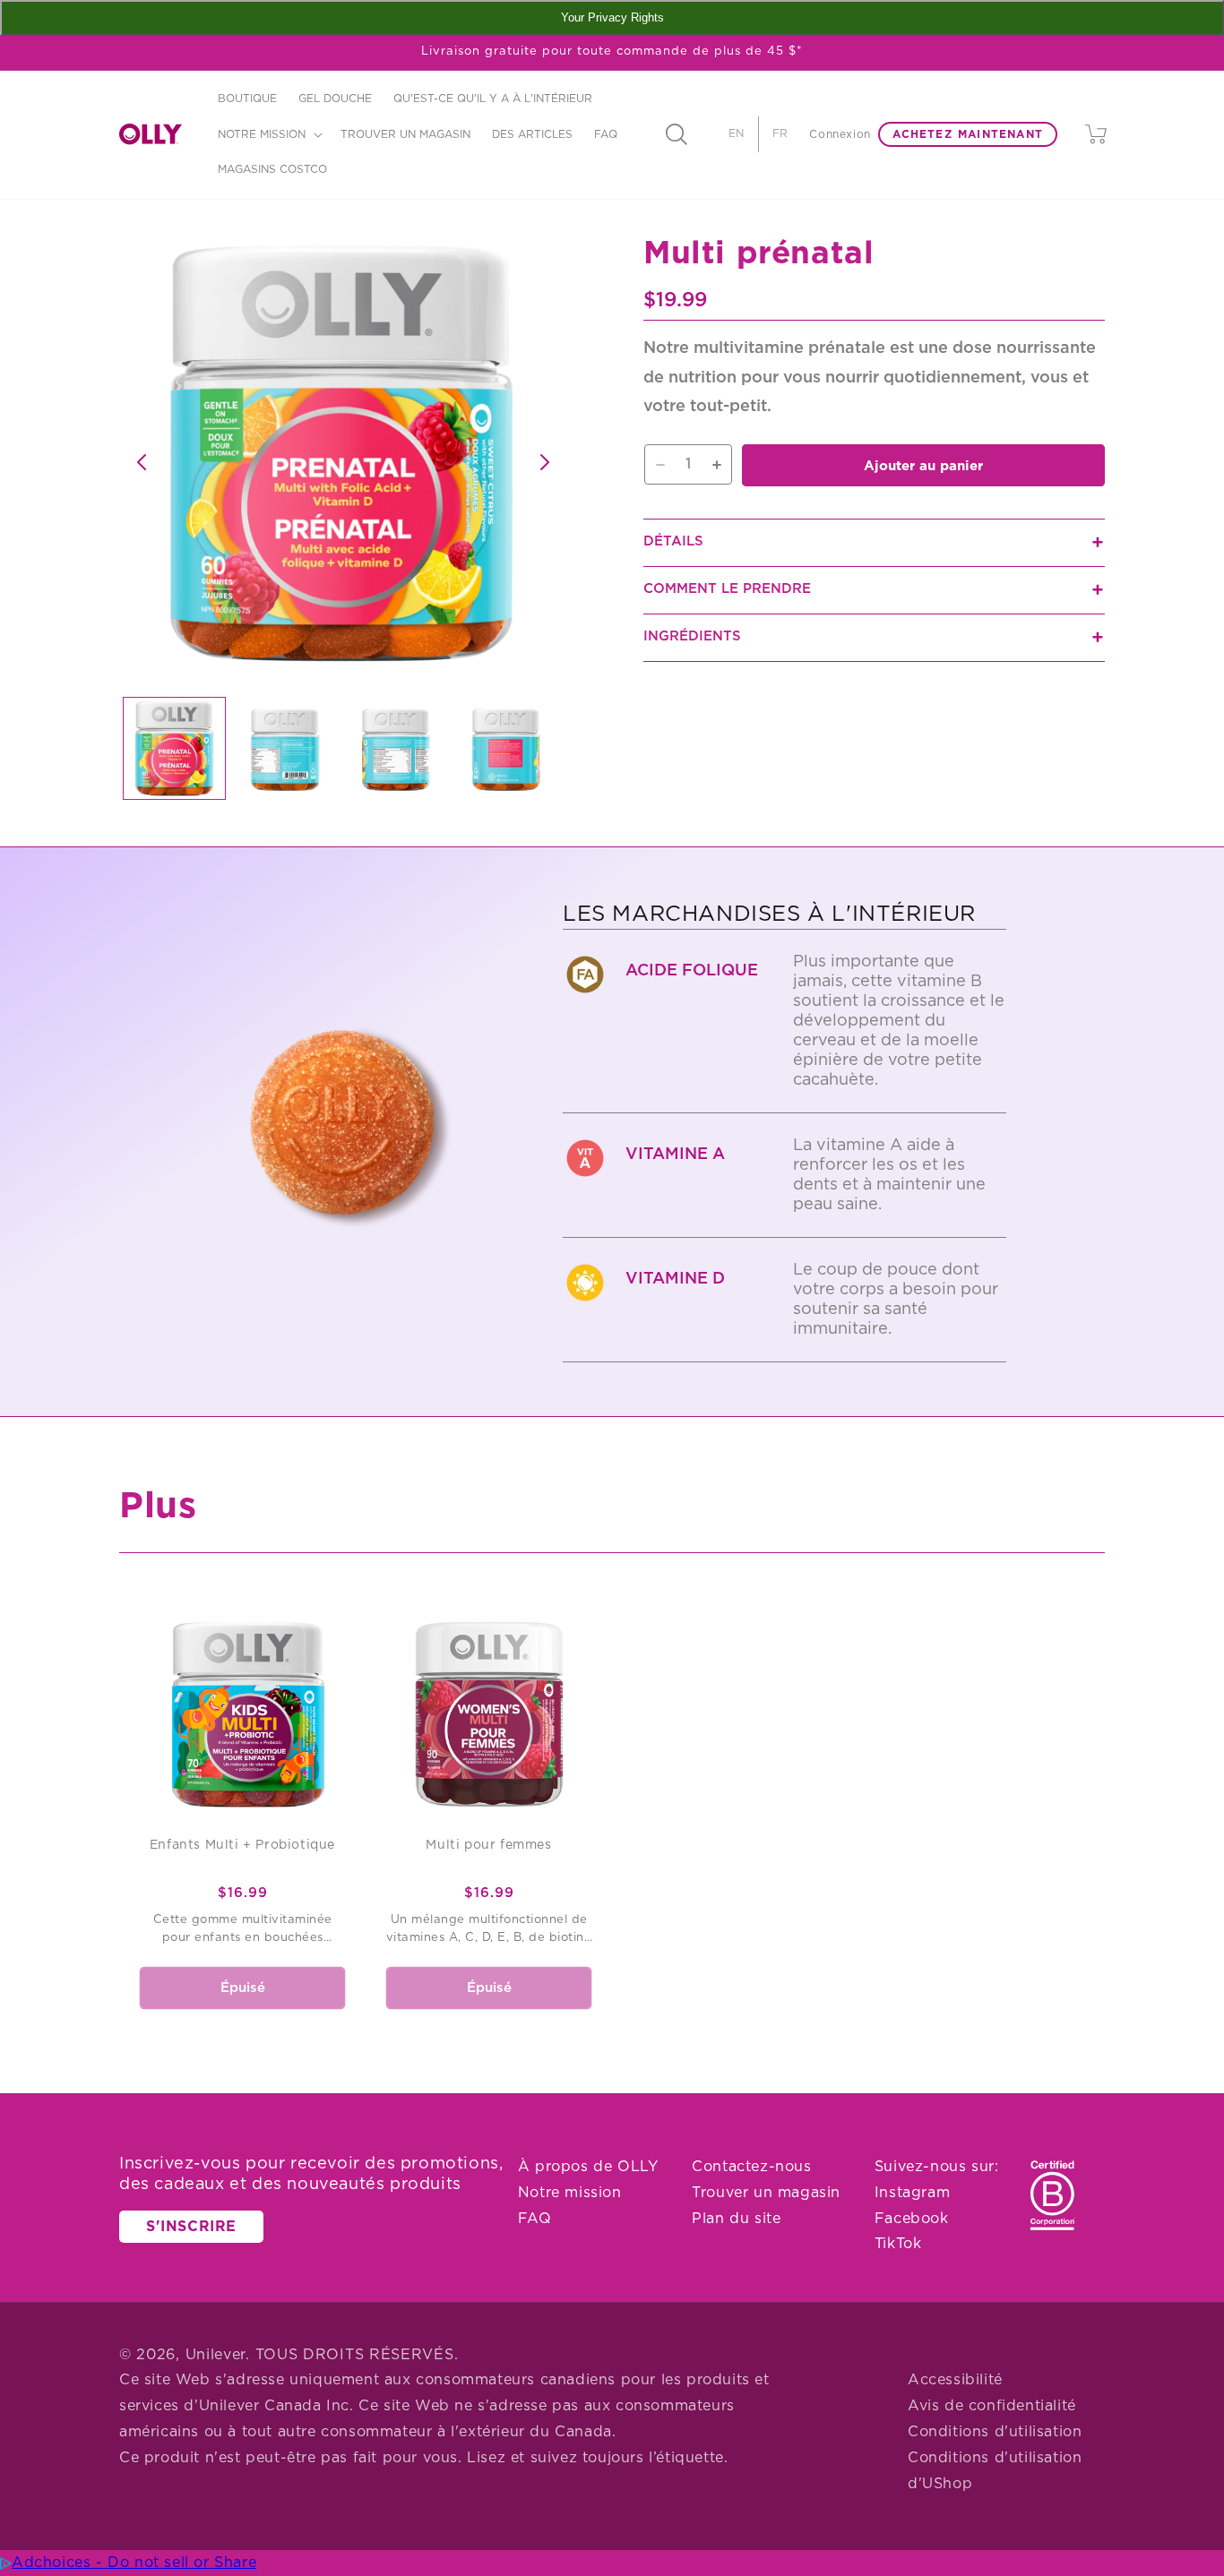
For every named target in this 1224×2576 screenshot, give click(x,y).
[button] (268, 134)
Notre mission (570, 2193)
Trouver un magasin (766, 2193)
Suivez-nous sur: (937, 2167)
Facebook (912, 2219)
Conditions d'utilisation (995, 2432)
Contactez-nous (751, 2167)
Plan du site (736, 2219)
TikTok (898, 2244)
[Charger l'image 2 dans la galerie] (284, 748)
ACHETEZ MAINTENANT (968, 134)
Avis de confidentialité (992, 2406)
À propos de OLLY (588, 2167)
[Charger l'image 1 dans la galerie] (174, 748)
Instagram (912, 2193)
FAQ (535, 2219)
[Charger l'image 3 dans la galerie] (396, 748)
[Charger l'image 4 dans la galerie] (506, 748)
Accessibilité (955, 2380)
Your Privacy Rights (612, 17)
